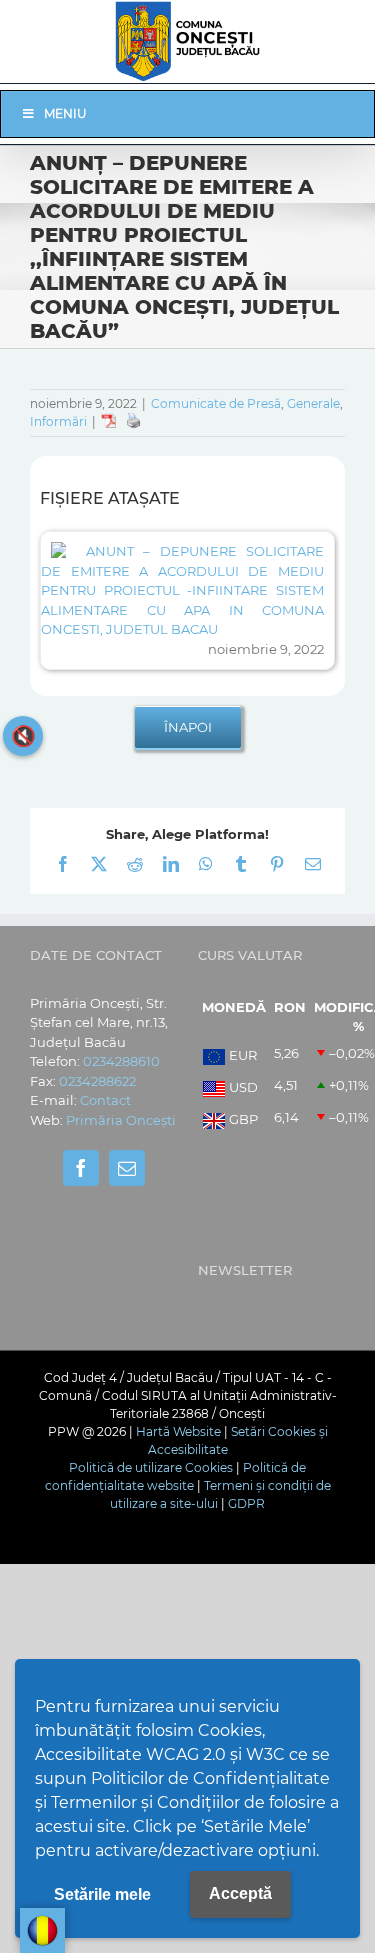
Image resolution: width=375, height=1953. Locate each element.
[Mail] (127, 1168)
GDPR (246, 1503)
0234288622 (97, 1081)
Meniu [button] (65, 113)
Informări (58, 421)
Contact (105, 1100)
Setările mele (102, 1894)
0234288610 (121, 1061)
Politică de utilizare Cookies (151, 1467)
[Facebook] (81, 1168)
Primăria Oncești (121, 1120)
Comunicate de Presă (216, 403)
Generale (313, 403)
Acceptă (240, 1893)
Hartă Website (178, 1431)
